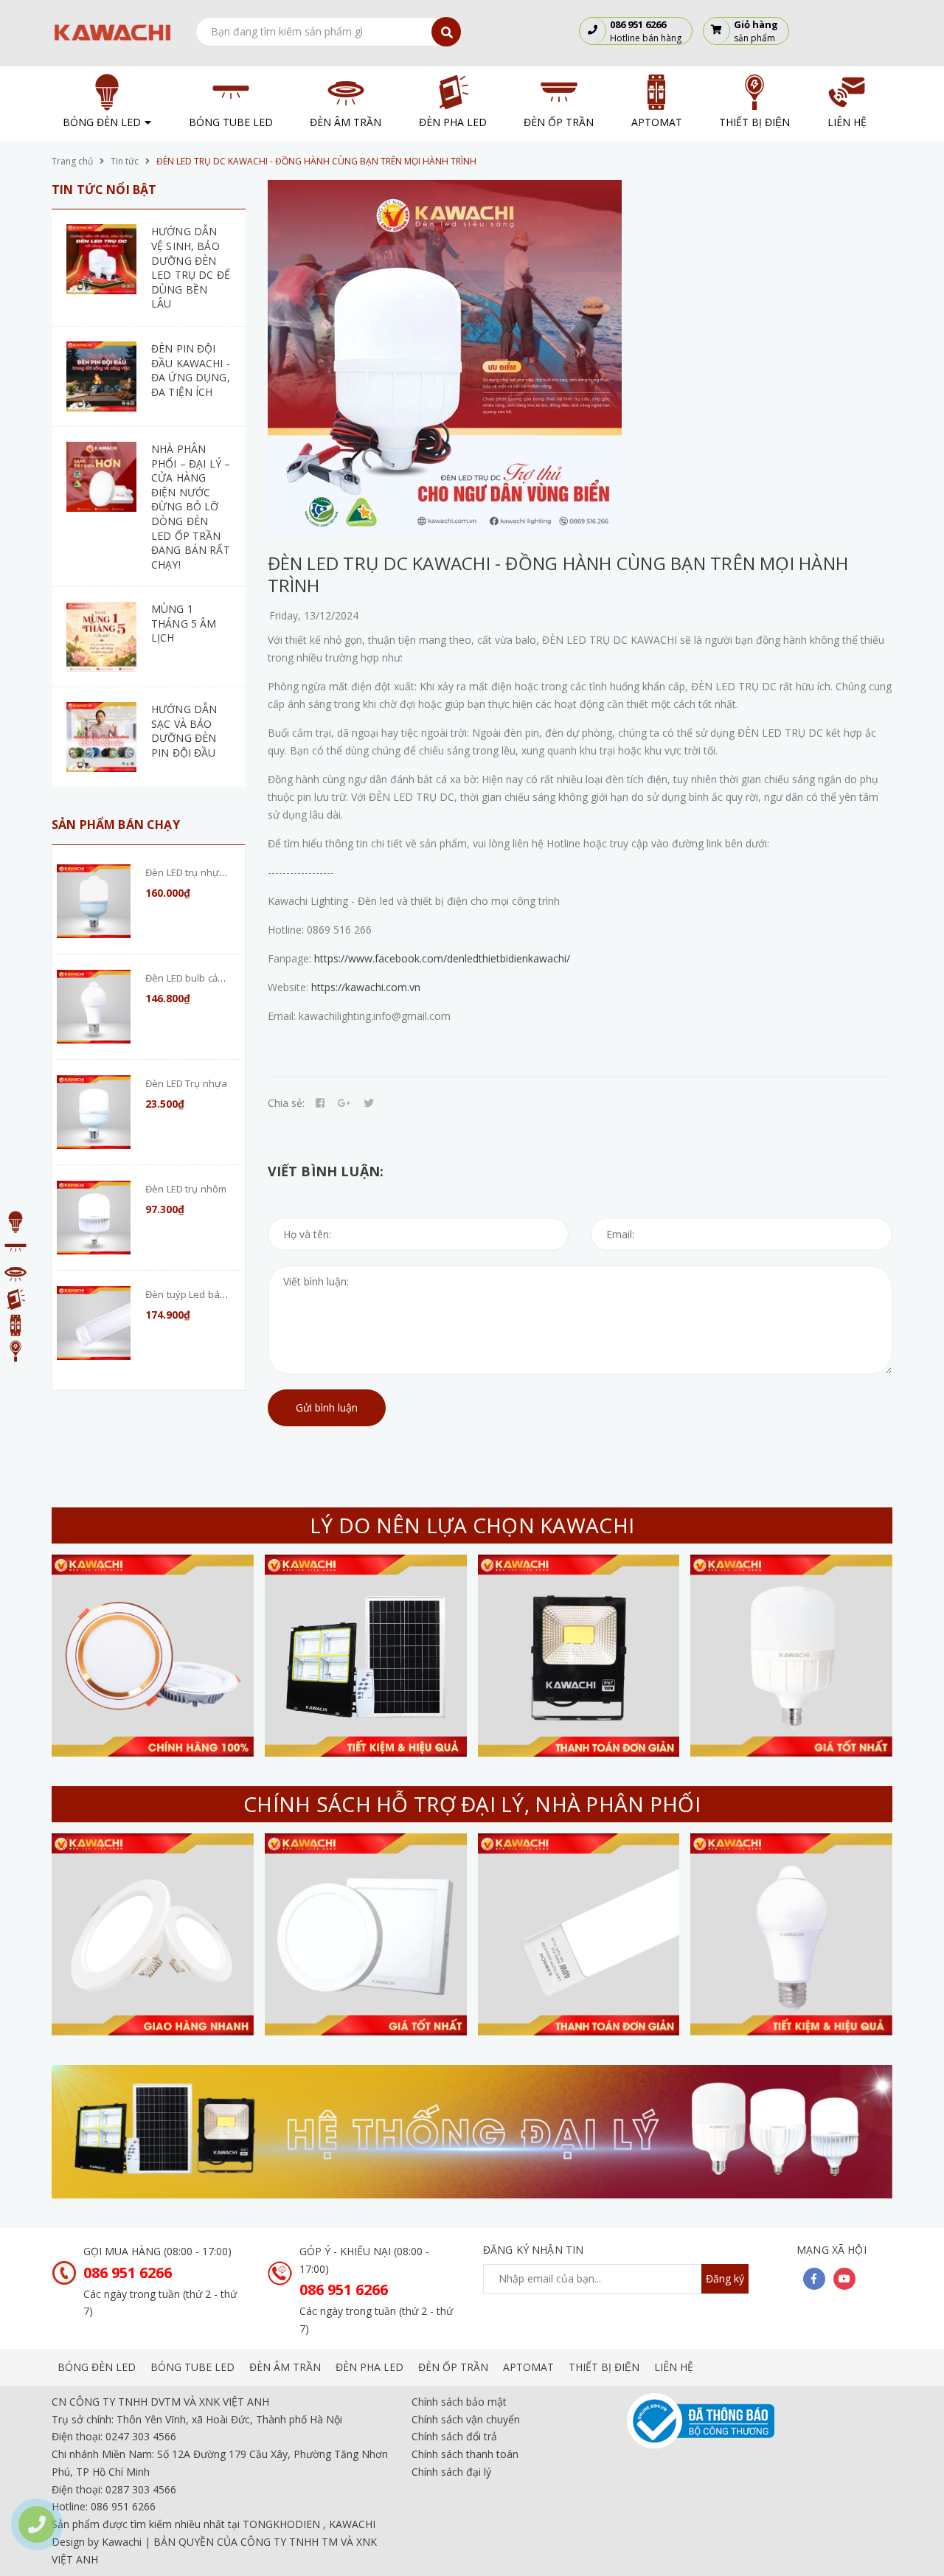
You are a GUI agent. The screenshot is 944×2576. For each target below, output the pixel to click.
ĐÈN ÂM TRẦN (285, 2367)
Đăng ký (725, 2278)
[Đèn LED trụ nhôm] (94, 1218)
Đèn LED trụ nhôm (186, 1189)
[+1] (344, 1103)
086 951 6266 (128, 2273)
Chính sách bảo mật (459, 2402)
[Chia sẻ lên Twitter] (369, 1103)
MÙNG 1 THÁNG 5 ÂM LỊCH (184, 623)
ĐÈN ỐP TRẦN (453, 2367)
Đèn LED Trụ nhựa (186, 1083)
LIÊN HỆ (674, 2367)
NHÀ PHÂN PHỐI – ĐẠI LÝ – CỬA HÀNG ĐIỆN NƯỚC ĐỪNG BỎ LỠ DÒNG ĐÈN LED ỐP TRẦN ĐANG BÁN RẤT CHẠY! (191, 507)
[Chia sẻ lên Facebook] (320, 1103)
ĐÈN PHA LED (369, 2367)
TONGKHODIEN (281, 2524)
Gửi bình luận (327, 1407)
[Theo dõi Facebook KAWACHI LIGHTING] (814, 2279)
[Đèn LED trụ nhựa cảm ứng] (94, 901)
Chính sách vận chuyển (466, 2419)
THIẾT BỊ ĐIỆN (604, 2367)
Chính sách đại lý (451, 2472)
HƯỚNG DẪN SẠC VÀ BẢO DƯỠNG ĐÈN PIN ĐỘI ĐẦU (184, 731)
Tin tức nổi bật (104, 190)
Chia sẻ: (286, 1103)
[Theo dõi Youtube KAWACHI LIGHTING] (844, 2279)
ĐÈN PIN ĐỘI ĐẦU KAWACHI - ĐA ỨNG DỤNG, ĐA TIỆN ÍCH (191, 370)
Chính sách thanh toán (465, 2454)
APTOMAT (528, 2367)
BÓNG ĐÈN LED (97, 2367)
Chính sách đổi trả (454, 2436)
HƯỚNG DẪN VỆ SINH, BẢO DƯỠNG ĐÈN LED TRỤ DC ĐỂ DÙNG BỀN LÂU (191, 267)
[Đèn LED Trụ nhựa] (94, 1112)
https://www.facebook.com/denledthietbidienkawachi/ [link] (442, 958)
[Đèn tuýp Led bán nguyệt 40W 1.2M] (94, 1323)
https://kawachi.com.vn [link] (366, 987)
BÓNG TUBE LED (192, 2367)
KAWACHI (352, 2524)
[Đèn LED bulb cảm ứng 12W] (94, 1007)
